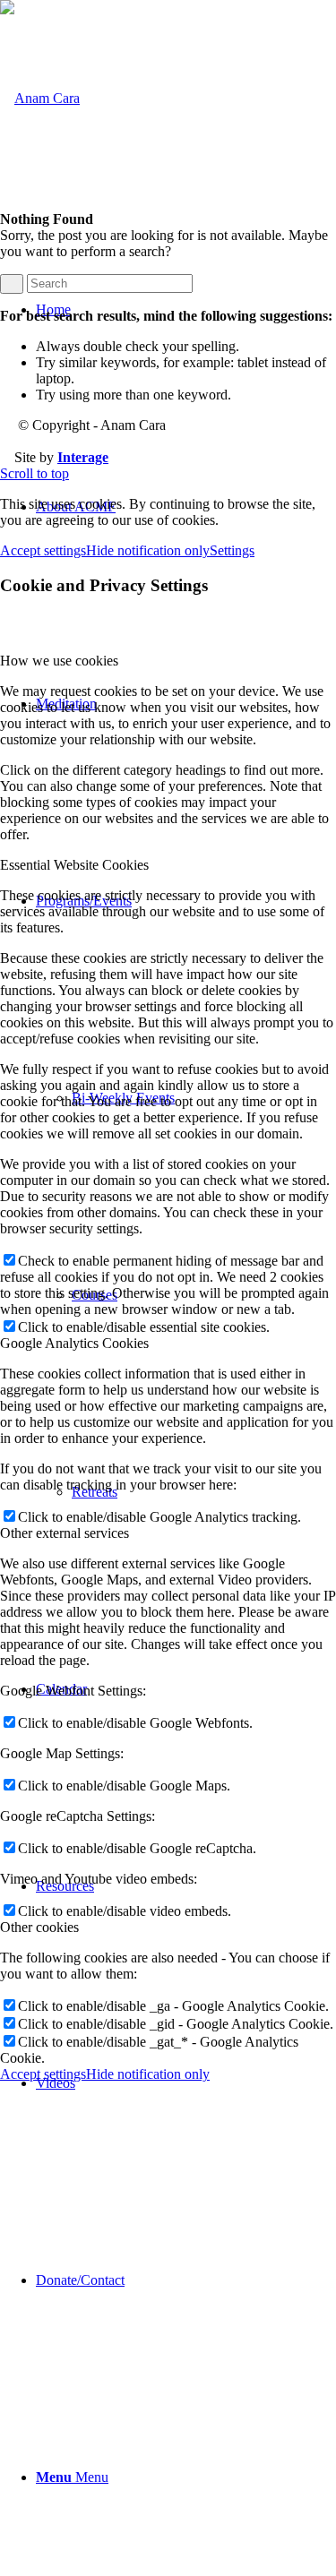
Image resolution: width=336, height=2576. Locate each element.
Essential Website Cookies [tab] (74, 865)
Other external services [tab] (65, 1533)
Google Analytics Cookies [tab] (74, 1343)
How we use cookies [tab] (59, 661)
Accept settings (43, 550)
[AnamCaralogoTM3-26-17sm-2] (40, 98)
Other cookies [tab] (39, 1927)
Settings (232, 550)
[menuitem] (186, 2083)
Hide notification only (148, 550)
